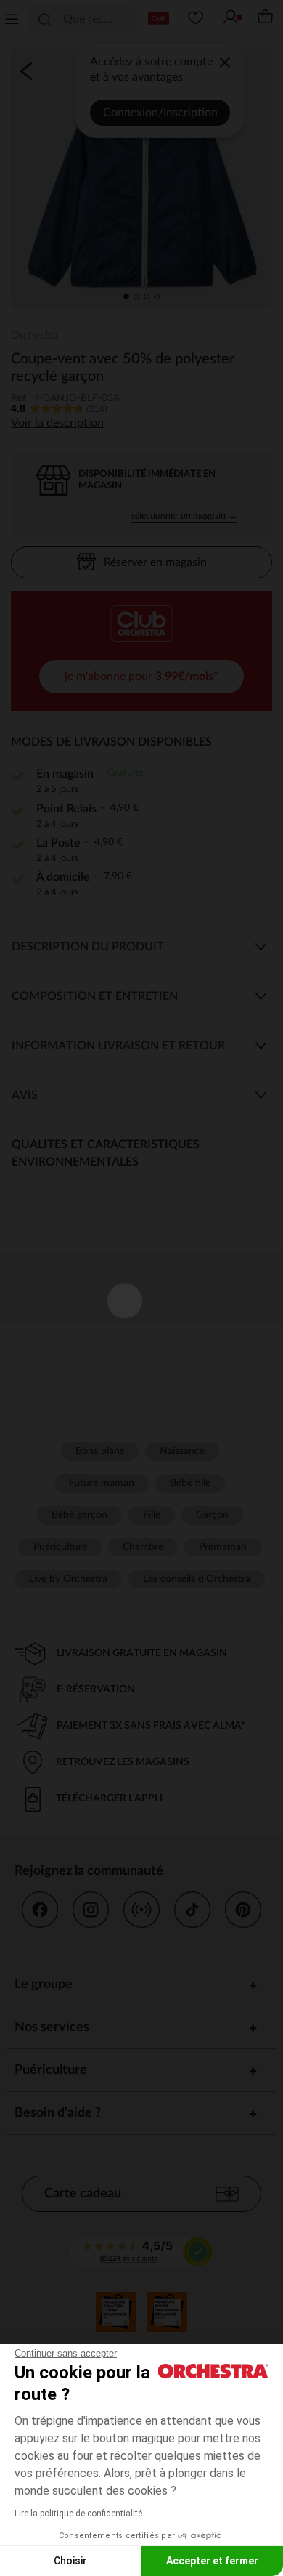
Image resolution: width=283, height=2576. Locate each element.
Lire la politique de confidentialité (78, 2514)
